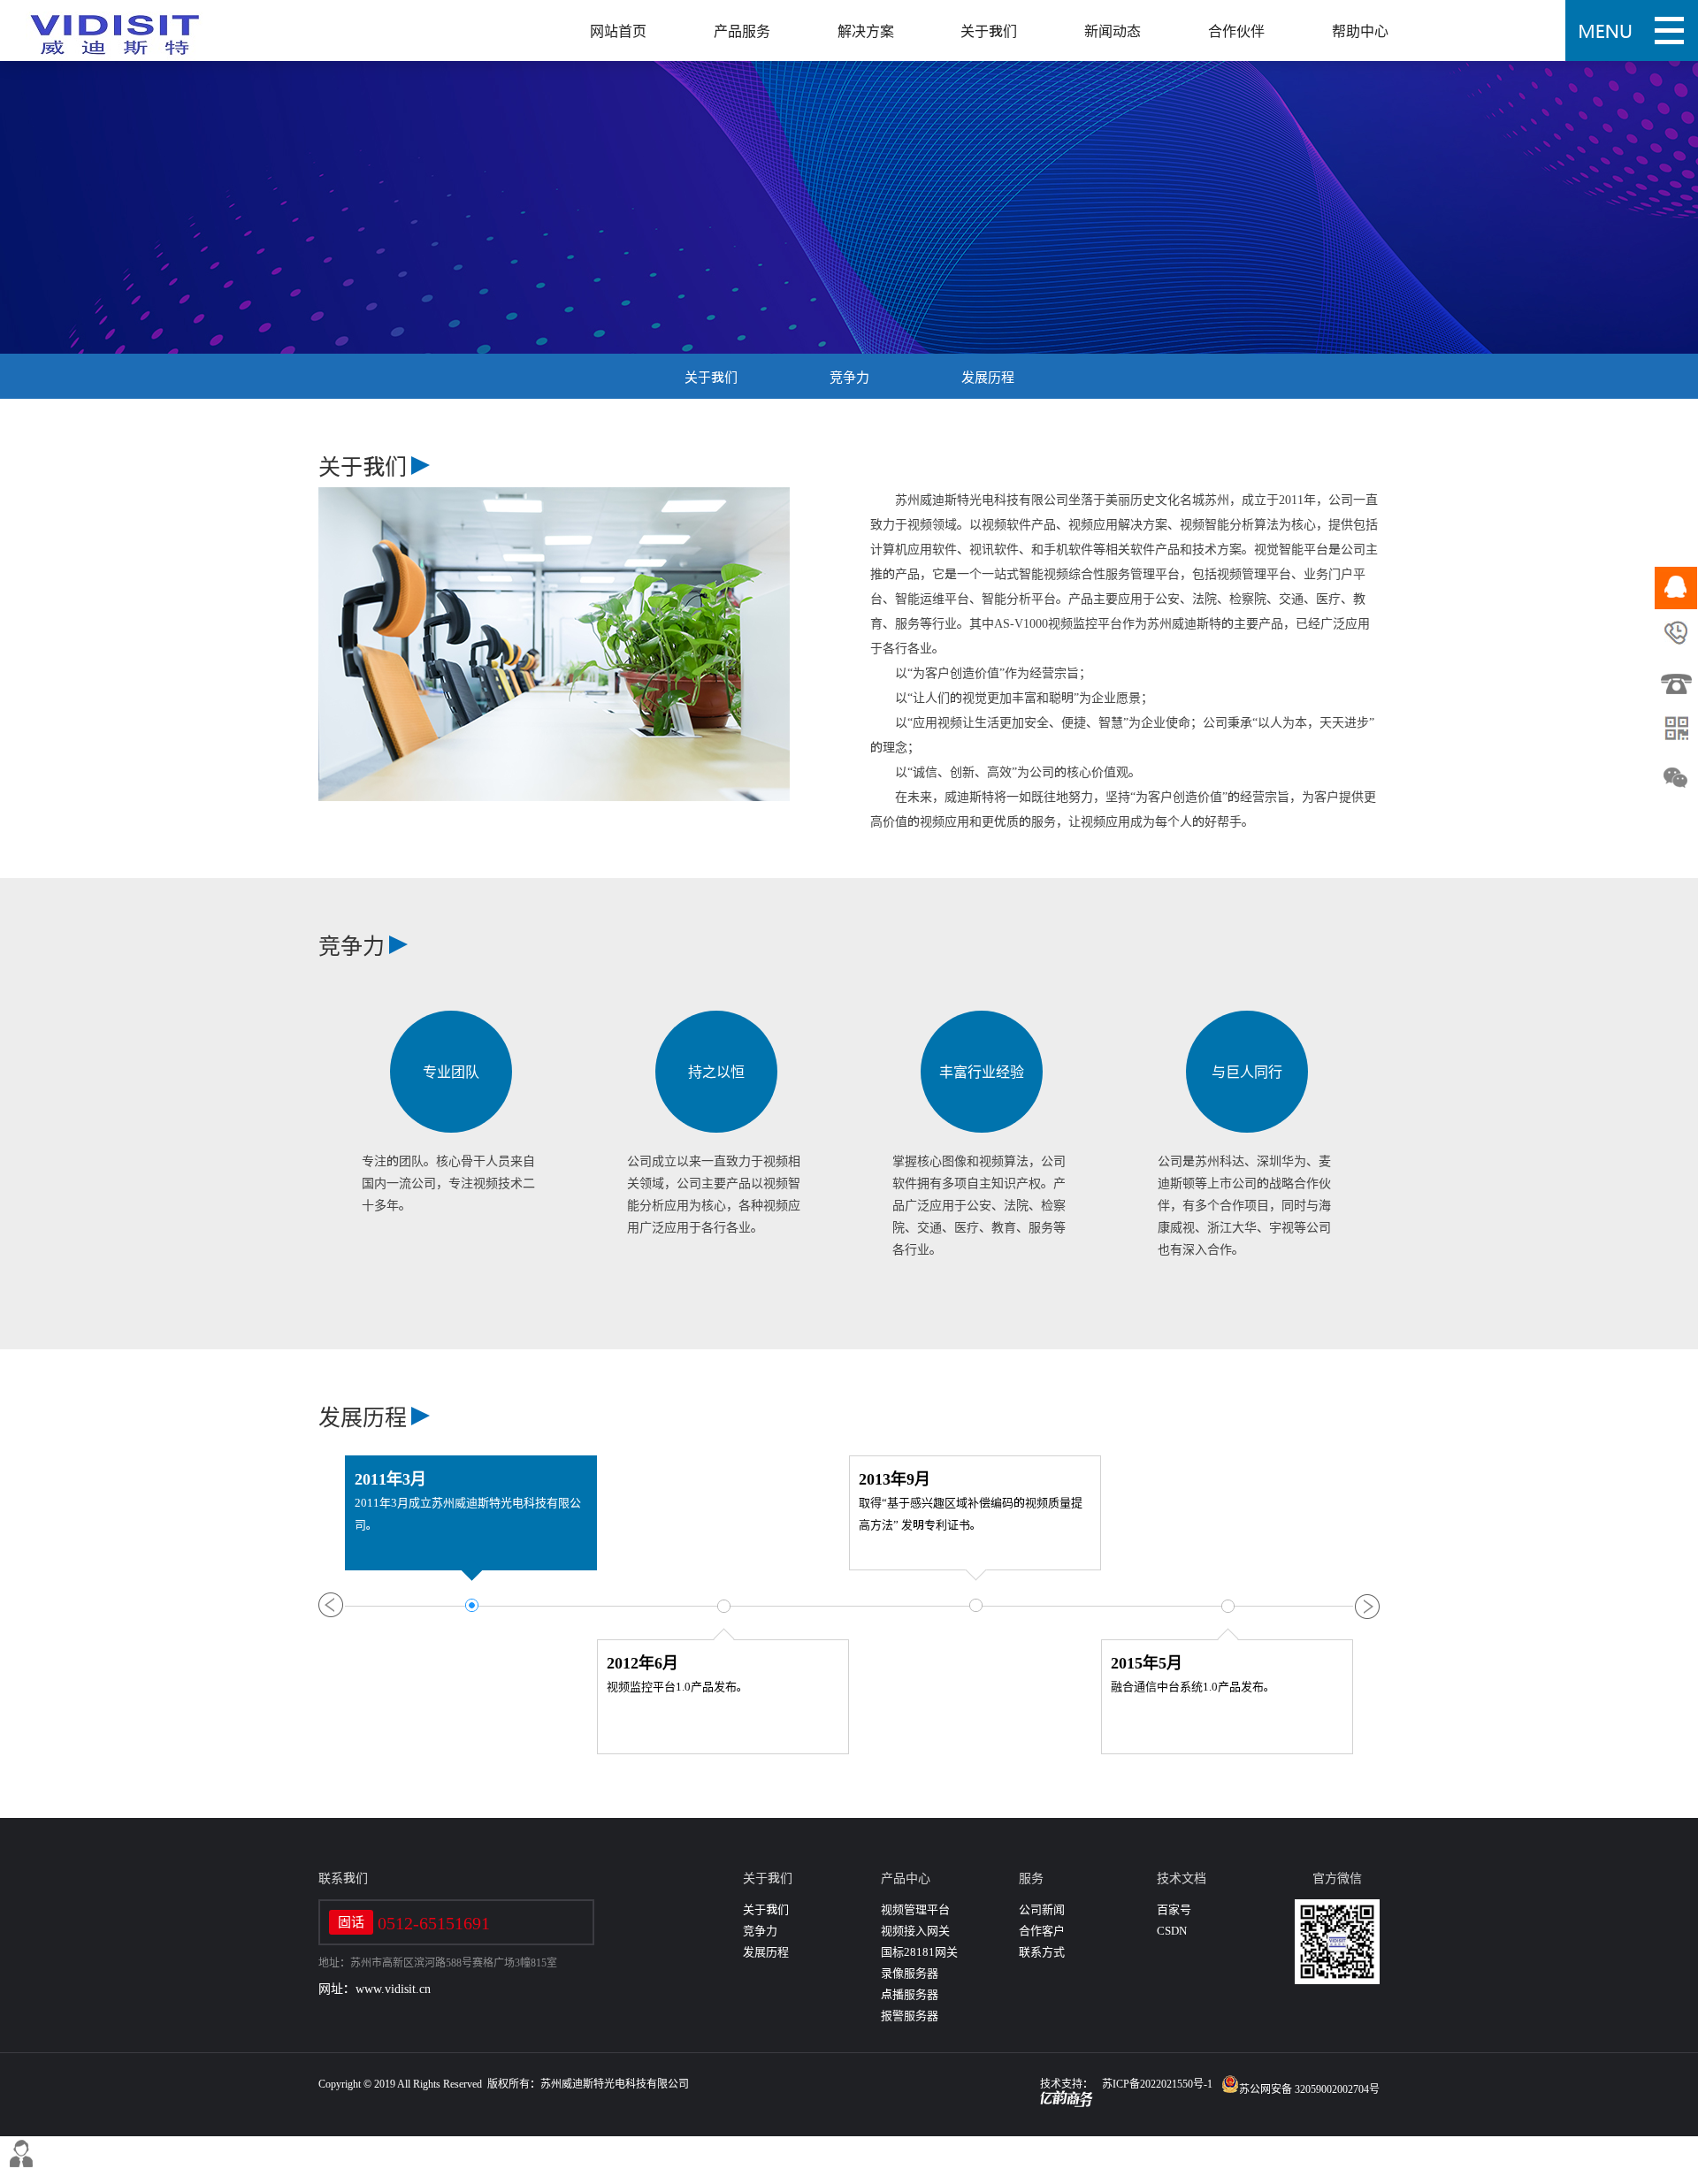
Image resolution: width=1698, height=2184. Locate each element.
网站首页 (618, 31)
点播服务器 (910, 1994)
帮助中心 (1360, 31)
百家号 (1174, 1909)
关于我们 (989, 31)
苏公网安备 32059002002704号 (1309, 2089)
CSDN (1172, 1931)
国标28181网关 (919, 1952)
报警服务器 (910, 2016)
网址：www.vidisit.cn (375, 1989)
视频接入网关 (915, 1931)
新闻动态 (1113, 31)
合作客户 (1042, 1931)
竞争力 (849, 377)
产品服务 (742, 31)
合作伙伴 (1236, 31)
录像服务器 (910, 1973)
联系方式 (1042, 1952)
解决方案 (866, 31)
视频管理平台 (915, 1909)
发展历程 (988, 377)
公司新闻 (1042, 1909)
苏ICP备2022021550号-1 (1157, 2083)
